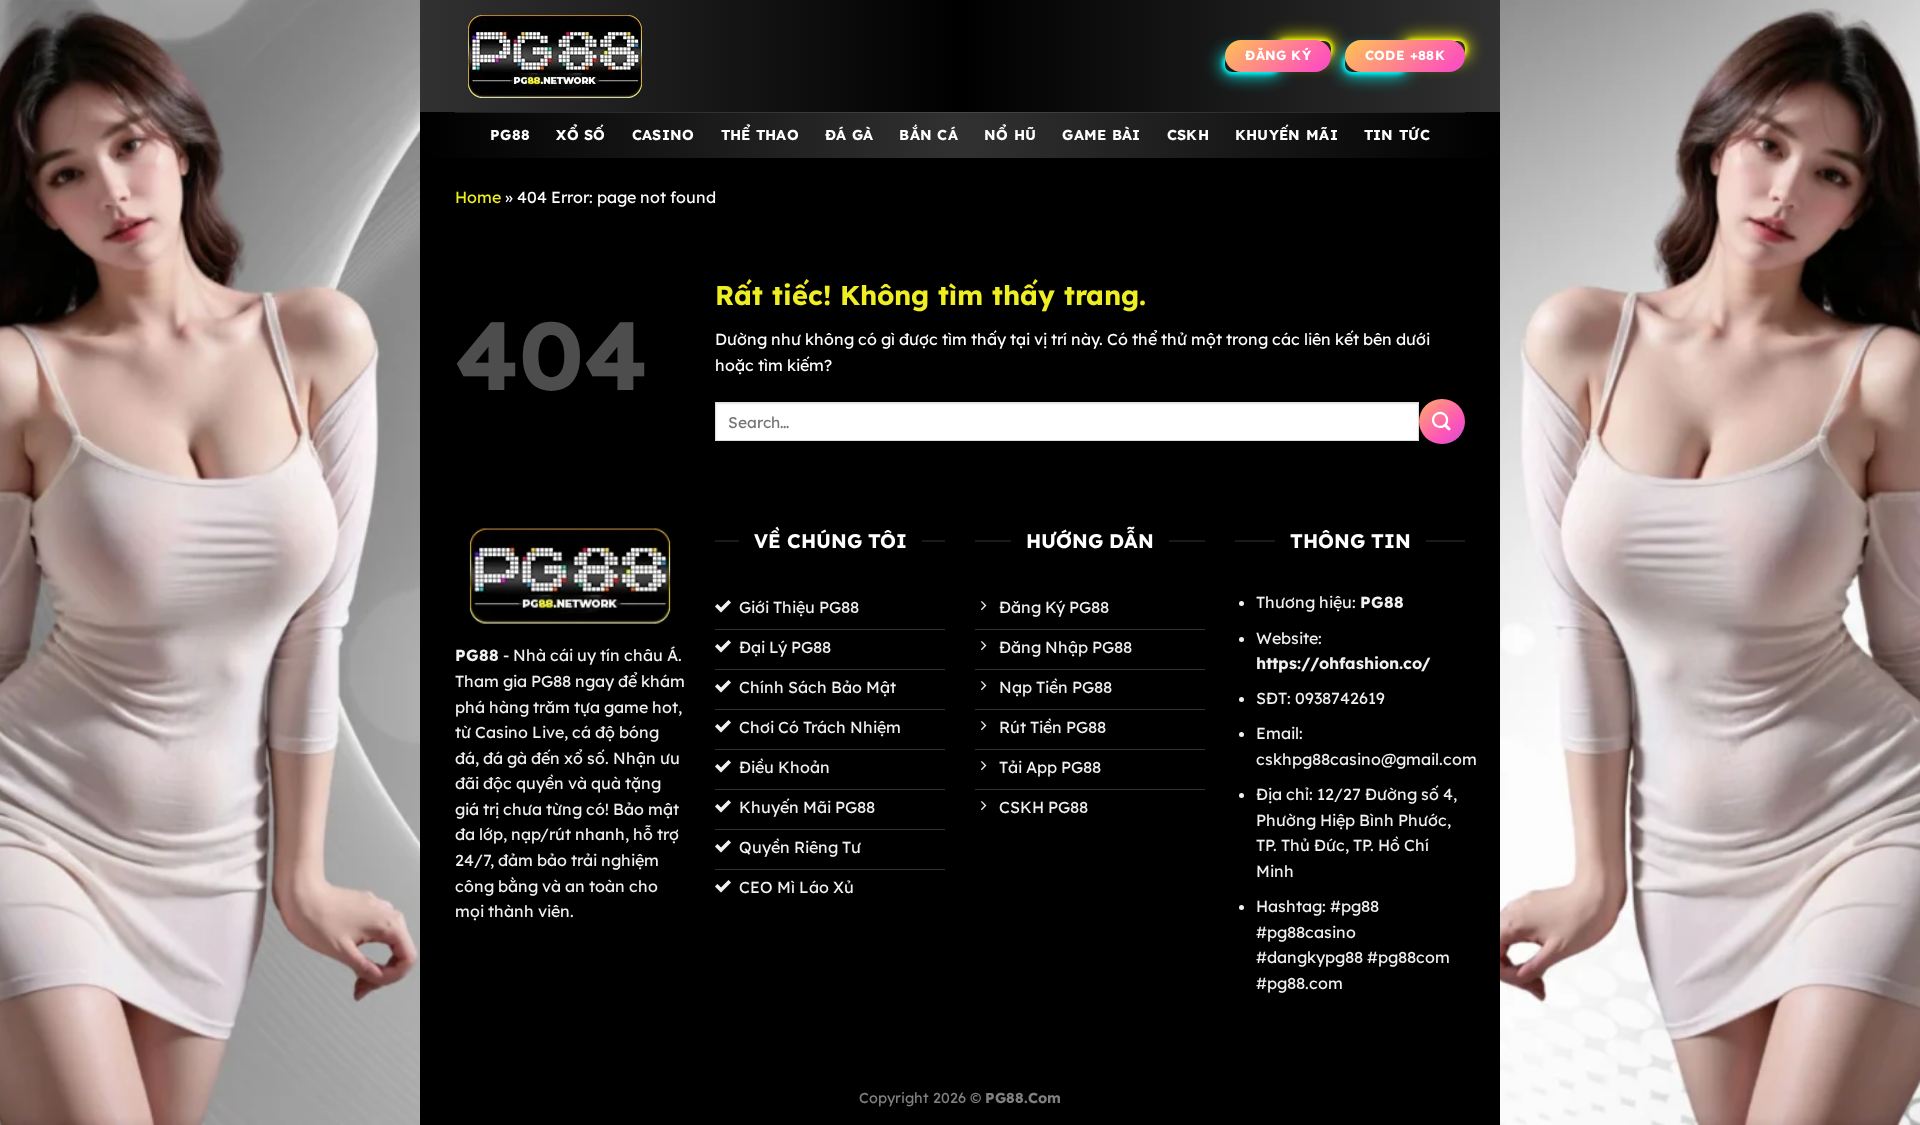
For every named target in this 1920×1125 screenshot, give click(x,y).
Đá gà (849, 135)
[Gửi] (1442, 421)
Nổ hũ (1010, 135)
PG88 (510, 135)
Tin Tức (1397, 135)
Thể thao (760, 135)
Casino (663, 135)
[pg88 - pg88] (555, 56)
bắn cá (928, 135)
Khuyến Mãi (1286, 135)
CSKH (1188, 135)
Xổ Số (580, 135)
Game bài (1101, 135)
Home (478, 197)
